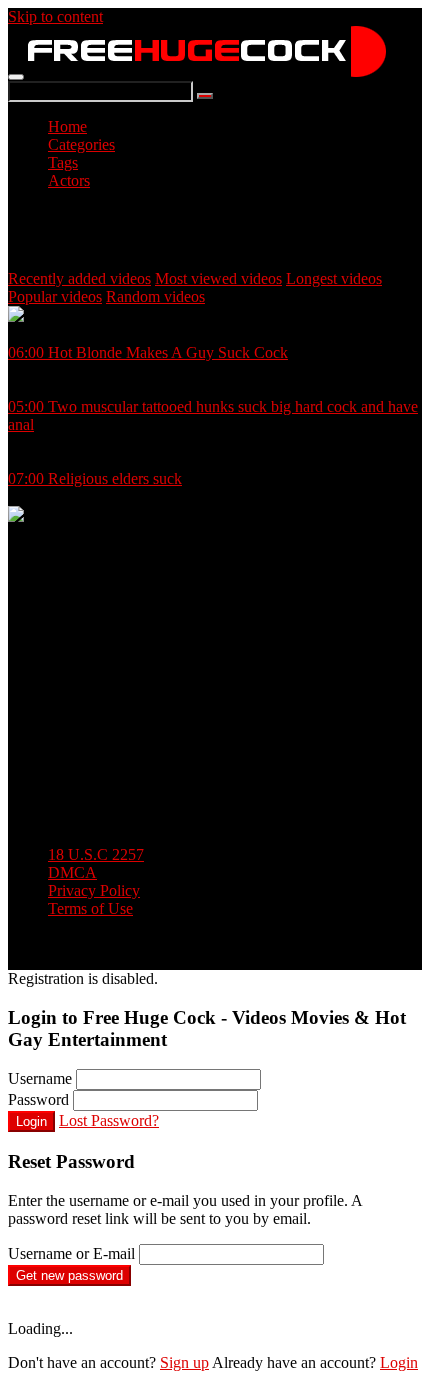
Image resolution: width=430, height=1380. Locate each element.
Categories (81, 144)
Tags (63, 162)
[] (205, 96)
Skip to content (55, 16)
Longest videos (334, 278)
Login (31, 1121)
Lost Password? (109, 1120)
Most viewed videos (218, 278)
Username (40, 1078)
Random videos (155, 296)
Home (67, 126)
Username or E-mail (71, 1253)
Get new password (69, 1275)
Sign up (184, 1362)
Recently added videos (79, 278)
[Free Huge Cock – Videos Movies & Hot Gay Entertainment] (207, 71)
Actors (69, 180)
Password (38, 1099)
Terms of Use (90, 908)
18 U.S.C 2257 (96, 854)
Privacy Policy (94, 890)
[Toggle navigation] (16, 77)
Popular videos (55, 296)
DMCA (72, 872)
